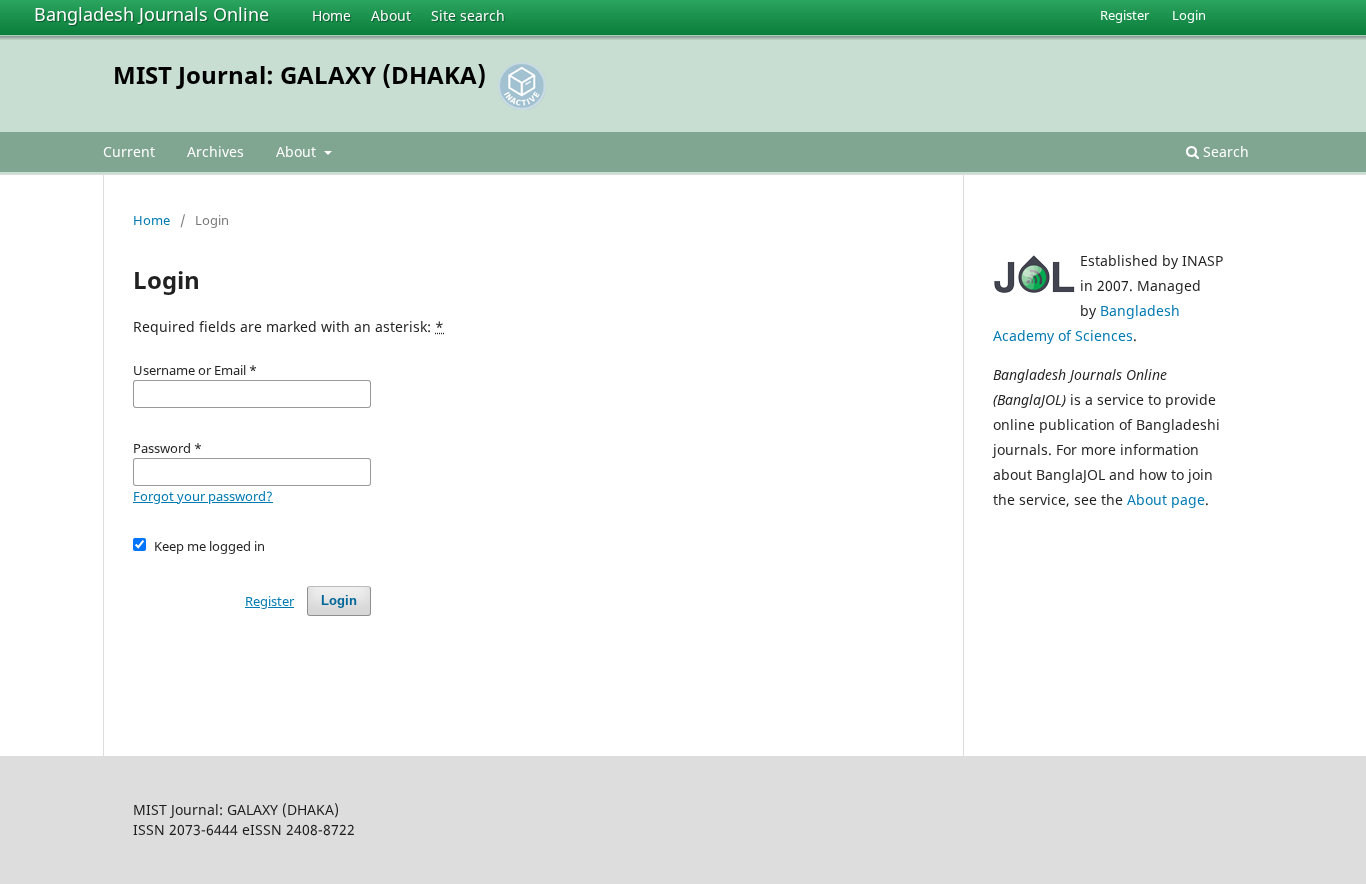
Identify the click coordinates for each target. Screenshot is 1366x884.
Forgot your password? (203, 496)
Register (1124, 15)
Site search (468, 15)
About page (1166, 499)
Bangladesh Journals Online (151, 14)
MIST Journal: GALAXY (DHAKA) (299, 74)
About (391, 15)
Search (1224, 151)
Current (129, 151)
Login (1189, 15)
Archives (215, 151)
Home (331, 15)
